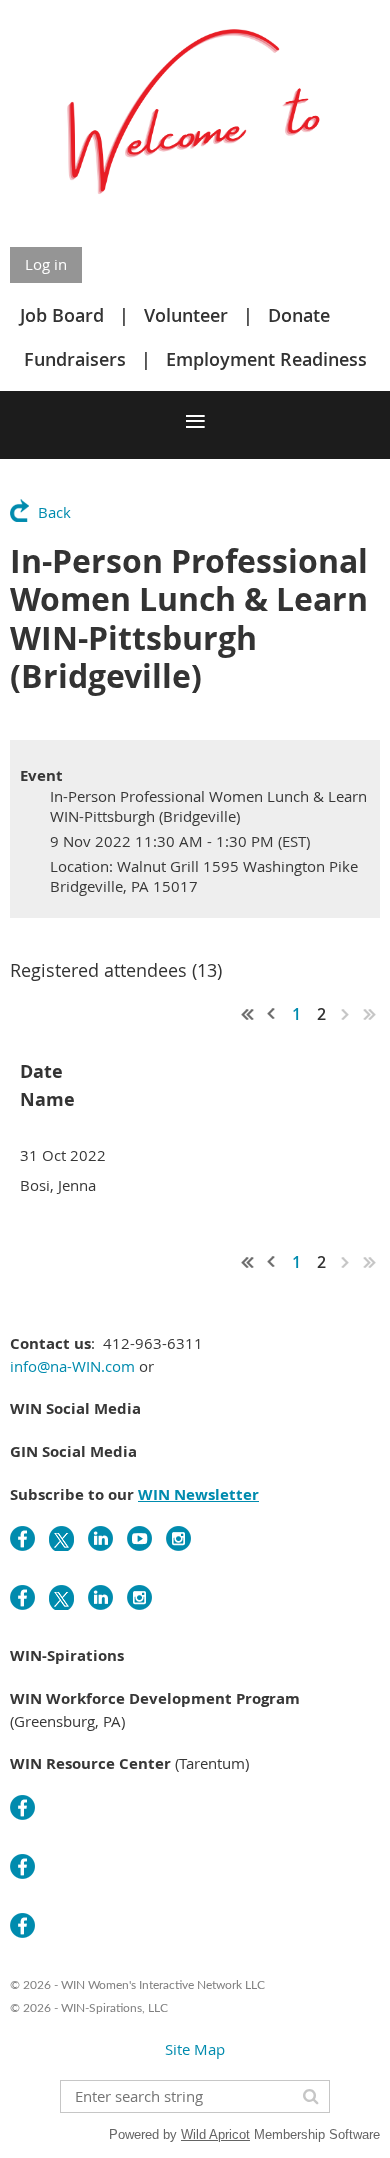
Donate (299, 315)
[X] (61, 1538)
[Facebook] (22, 1538)
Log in (46, 264)
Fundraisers (75, 359)
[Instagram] (178, 1538)
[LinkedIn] (100, 1538)
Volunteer (186, 315)
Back (54, 512)
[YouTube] (139, 1538)
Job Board (62, 315)
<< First (248, 1014)
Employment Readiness (266, 359)
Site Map (195, 2049)
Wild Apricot (215, 2134)
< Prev (272, 1014)
